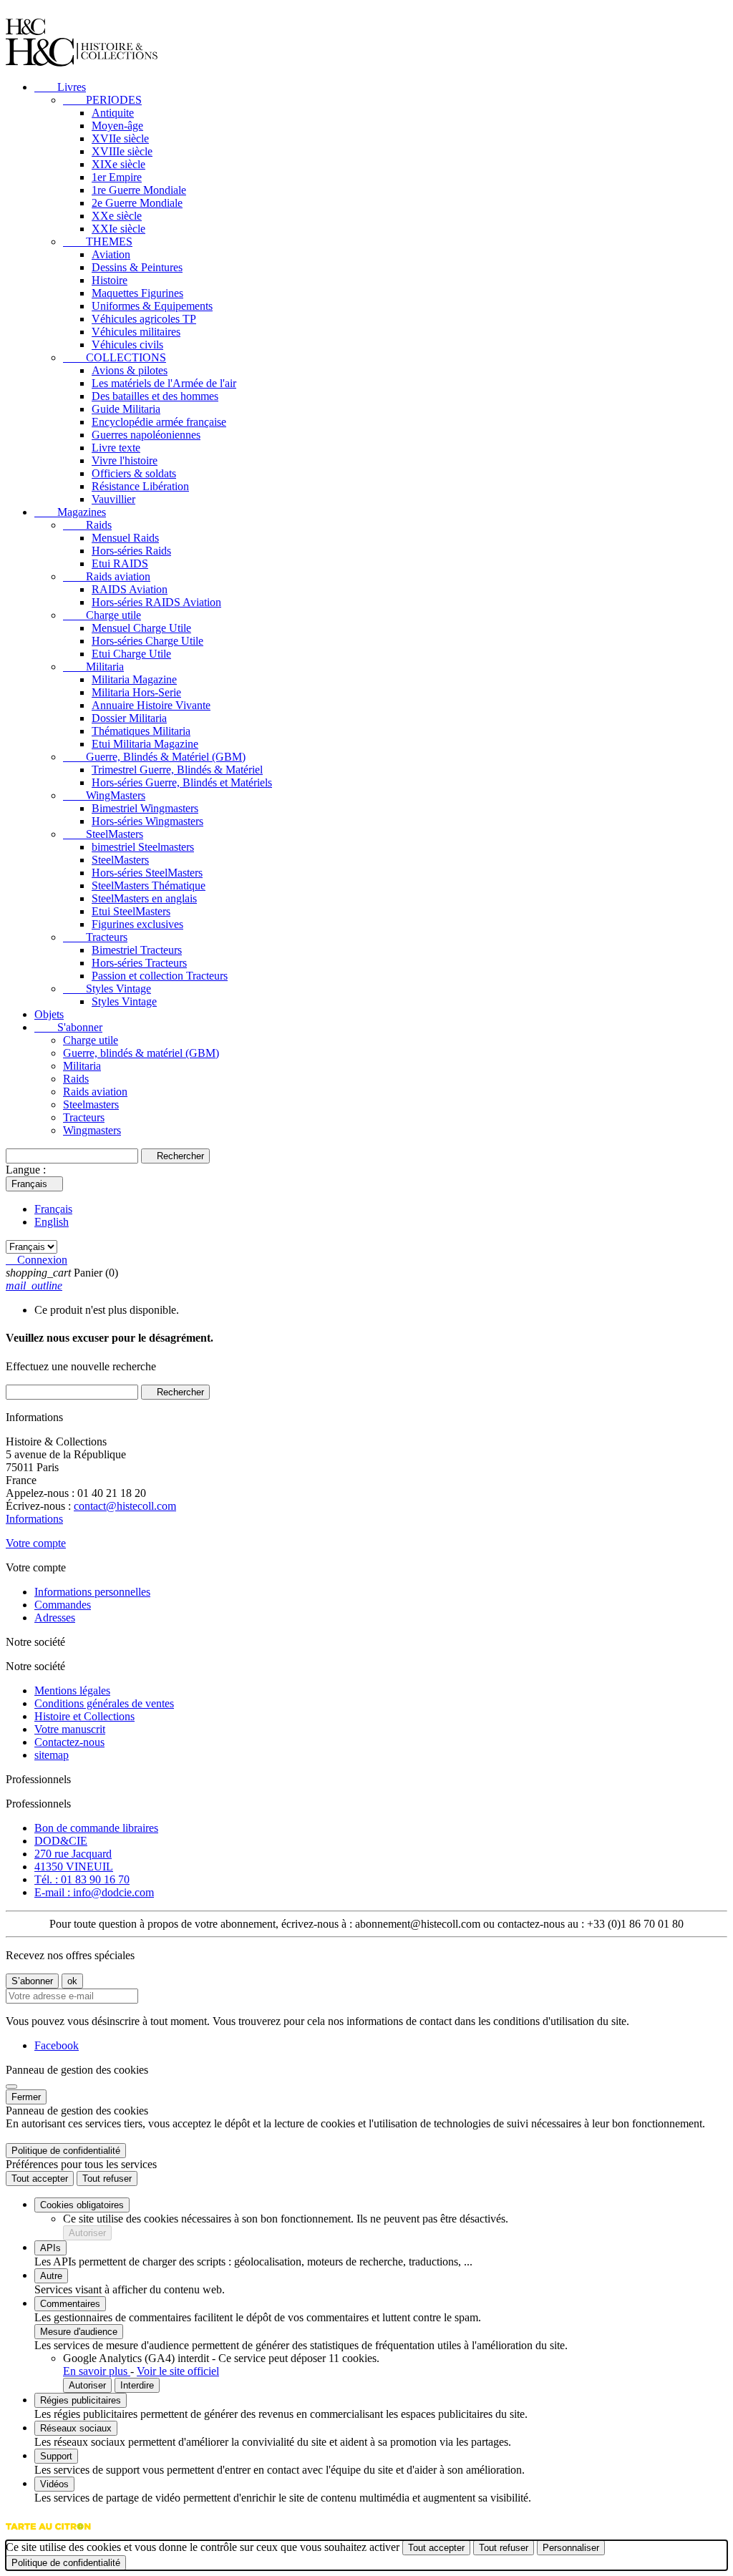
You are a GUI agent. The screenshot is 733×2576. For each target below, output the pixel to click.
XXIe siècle (118, 229)
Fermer (26, 2097)
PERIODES (102, 100)
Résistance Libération (140, 486)
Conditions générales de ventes (104, 1703)
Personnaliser (571, 2548)
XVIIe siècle (120, 138)
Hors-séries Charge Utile (147, 641)
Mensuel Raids (125, 538)
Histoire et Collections (84, 1716)
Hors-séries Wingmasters (147, 821)
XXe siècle (117, 216)
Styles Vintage (107, 989)
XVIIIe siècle (122, 151)
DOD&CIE (61, 1841)
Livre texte (116, 448)
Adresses (55, 1618)
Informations (34, 1519)
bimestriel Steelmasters (143, 847)
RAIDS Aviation (130, 589)
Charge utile (102, 615)
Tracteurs (95, 937)
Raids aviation (107, 576)
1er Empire (117, 177)
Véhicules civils (127, 345)
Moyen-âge (117, 126)
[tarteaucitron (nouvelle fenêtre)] (48, 2533)
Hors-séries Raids (131, 551)
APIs (50, 2248)
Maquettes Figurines (137, 293)
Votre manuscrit (70, 1729)
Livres (60, 87)
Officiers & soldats (134, 473)
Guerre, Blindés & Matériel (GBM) (154, 757)
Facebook (57, 2045)
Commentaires (70, 2304)
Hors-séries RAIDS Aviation (156, 602)
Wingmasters (92, 1130)
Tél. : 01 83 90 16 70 (82, 1879)
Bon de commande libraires (96, 1828)
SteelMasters (103, 834)
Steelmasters (91, 1104)
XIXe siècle (118, 164)
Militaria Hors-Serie (136, 692)
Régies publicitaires (81, 2400)
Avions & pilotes (130, 370)
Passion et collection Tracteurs (160, 976)
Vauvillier (113, 499)
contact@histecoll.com (125, 1506)
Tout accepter (40, 2179)
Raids (87, 525)
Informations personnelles (92, 1592)
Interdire (137, 2385)
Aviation (111, 254)
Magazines (70, 512)
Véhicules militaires (136, 332)
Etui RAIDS (120, 563)
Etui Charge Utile (131, 654)
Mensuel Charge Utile (141, 628)
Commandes (63, 1605)
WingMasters (104, 795)
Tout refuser (107, 2179)
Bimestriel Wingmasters (145, 808)
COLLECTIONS (115, 357)
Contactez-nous (69, 1742)
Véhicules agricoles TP (144, 319)
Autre (51, 2276)
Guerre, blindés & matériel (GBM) (141, 1053)
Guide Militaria (126, 409)
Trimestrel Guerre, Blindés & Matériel (177, 770)
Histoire (110, 280)
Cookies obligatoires (82, 2205)
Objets (49, 1014)
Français (53, 1209)
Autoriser (87, 2233)
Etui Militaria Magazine (145, 744)
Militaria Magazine (134, 679)
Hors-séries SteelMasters (147, 873)
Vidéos (54, 2484)
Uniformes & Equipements (152, 306)
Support (56, 2456)
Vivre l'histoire (125, 460)
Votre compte (36, 1543)
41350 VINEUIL (74, 1867)
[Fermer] (11, 2087)
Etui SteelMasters (131, 911)
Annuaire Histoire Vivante (151, 705)
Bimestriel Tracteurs (137, 950)
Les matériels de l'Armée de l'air (164, 383)
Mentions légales (72, 1690)
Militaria (93, 667)
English (52, 1222)
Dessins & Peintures (137, 267)
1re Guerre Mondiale (139, 190)
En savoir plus (97, 2371)
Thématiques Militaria (141, 731)
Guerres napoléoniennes (146, 435)
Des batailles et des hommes (155, 396)
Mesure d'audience (79, 2332)
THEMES (98, 241)
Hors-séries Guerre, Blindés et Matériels (182, 782)
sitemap (52, 1755)
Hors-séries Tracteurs (139, 963)
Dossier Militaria (129, 718)
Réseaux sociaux (76, 2428)
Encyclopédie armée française (159, 422)
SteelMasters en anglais (144, 898)
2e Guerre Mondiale (137, 203)
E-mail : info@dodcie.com (94, 1892)
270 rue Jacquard (73, 1854)
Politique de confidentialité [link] (66, 2151)
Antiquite (113, 113)
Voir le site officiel (178, 2371)
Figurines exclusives (137, 924)
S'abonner (68, 1027)
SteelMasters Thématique (149, 885)
